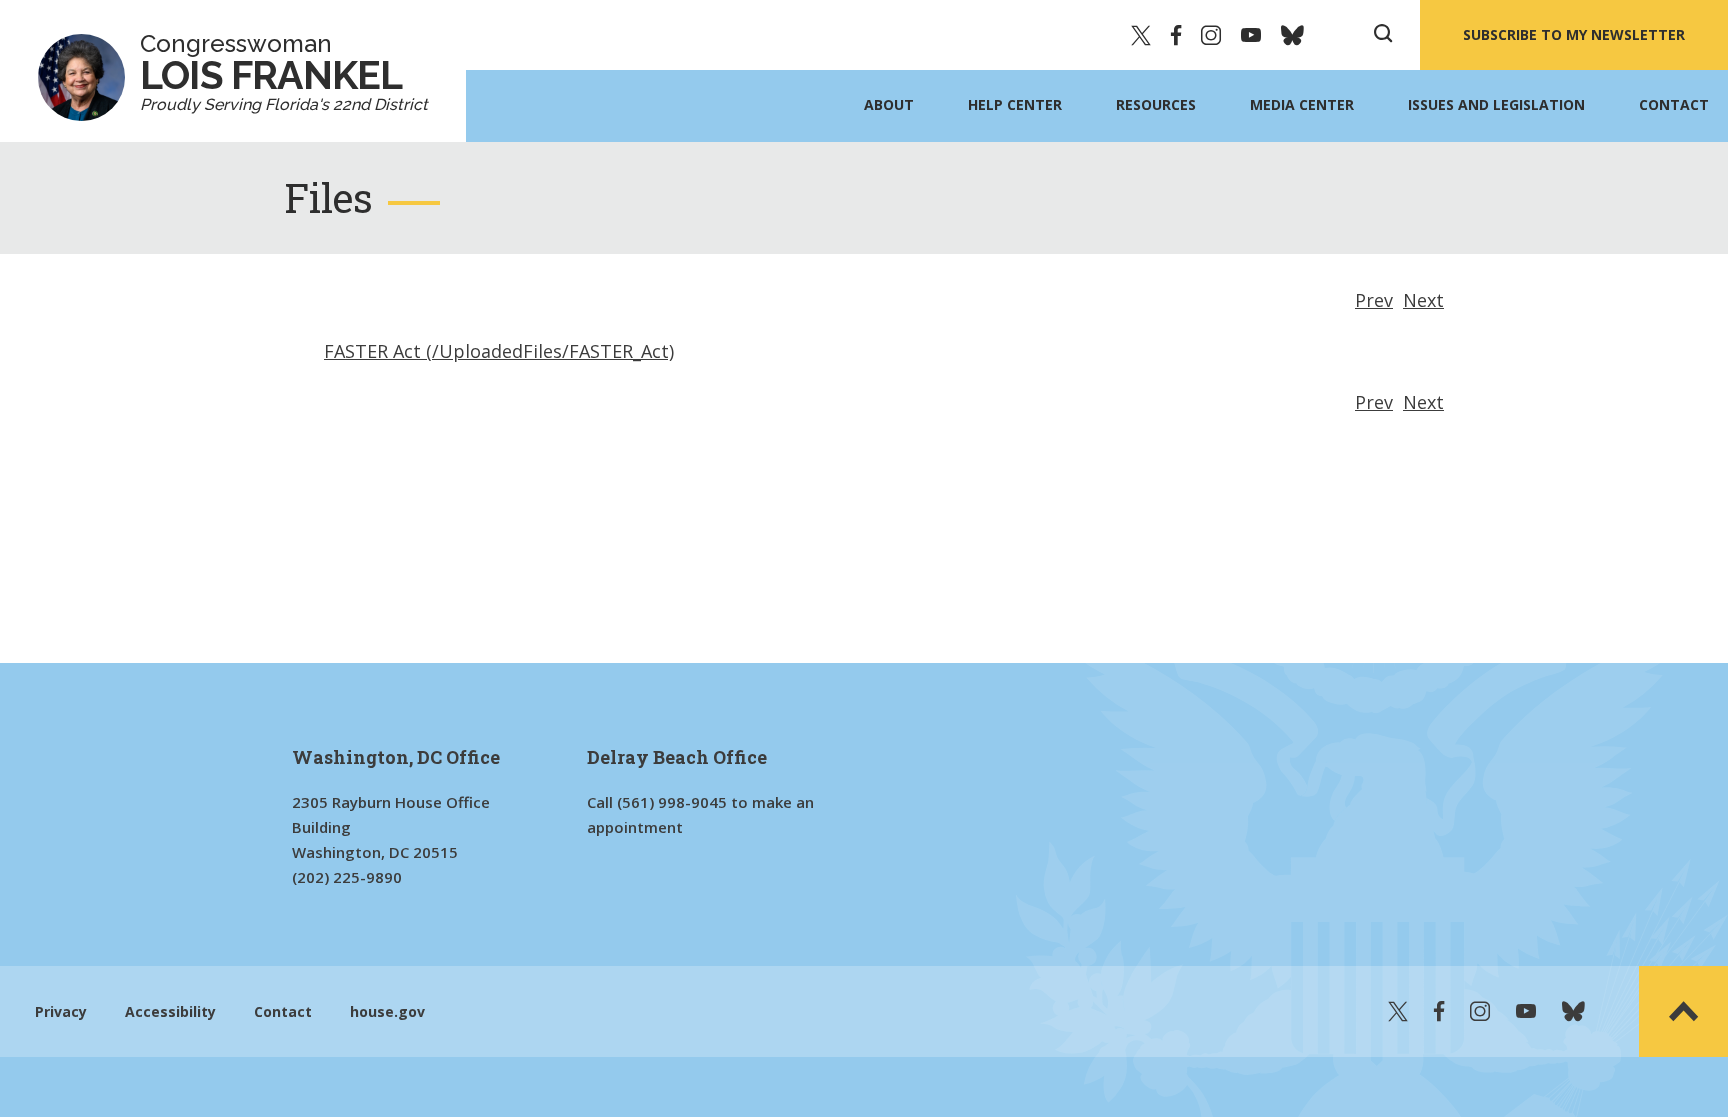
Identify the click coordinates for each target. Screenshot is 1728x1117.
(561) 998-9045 (672, 802)
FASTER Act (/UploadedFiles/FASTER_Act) (499, 351)
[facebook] (1176, 35)
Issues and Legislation (1496, 104)
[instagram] (1211, 35)
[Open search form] (1383, 35)
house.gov (387, 1011)
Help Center (1015, 104)
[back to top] (1683, 1011)
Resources (1156, 104)
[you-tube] (1251, 35)
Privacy (61, 1011)
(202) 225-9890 (347, 877)
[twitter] (1141, 35)
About (889, 104)
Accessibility (170, 1011)
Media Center (1302, 104)
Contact (1674, 104)
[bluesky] (1292, 35)
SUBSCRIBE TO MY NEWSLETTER (1574, 34)
